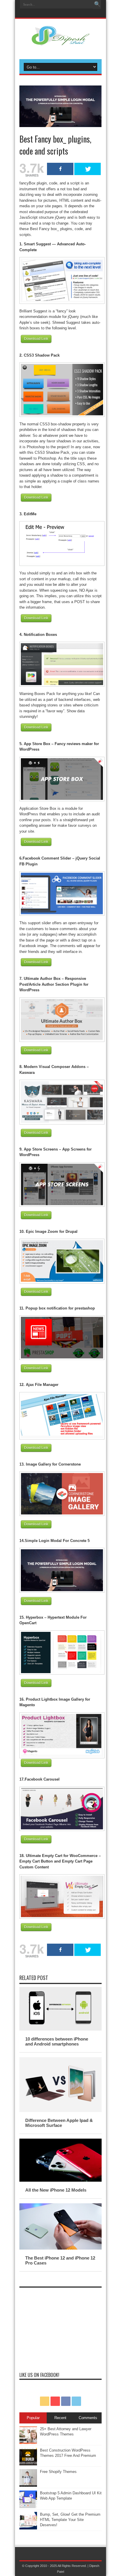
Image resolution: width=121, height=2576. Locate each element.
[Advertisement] (60, 2327)
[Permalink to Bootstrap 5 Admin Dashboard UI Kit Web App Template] (28, 2507)
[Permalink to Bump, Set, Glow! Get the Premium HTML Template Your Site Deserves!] (28, 2528)
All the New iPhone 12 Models (56, 2190)
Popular (33, 2418)
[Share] (60, 169)
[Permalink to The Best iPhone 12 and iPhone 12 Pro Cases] (60, 2248)
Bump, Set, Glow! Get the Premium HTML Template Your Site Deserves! (70, 2520)
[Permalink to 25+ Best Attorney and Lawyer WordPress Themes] (28, 2443)
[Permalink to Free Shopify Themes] (28, 2485)
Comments (88, 2418)
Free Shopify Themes (58, 2472)
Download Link (36, 339)
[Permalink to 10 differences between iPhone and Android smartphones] (60, 2029)
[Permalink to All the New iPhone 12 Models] (60, 2180)
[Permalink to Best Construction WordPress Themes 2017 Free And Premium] (28, 2464)
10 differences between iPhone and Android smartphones (57, 2041)
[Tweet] (88, 169)
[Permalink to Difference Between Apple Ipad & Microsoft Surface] (60, 2111)
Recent (60, 2418)
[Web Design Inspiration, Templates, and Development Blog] (60, 42)
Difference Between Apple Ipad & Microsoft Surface (59, 2123)
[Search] (97, 4)
